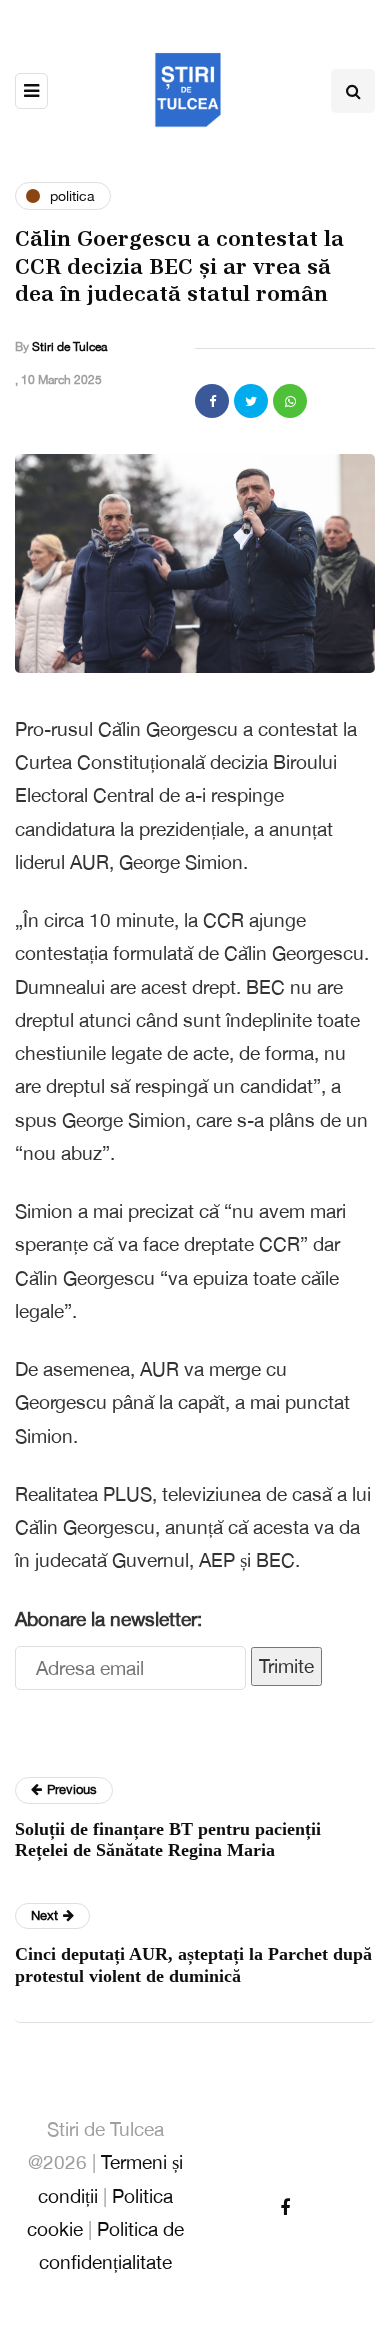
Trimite (286, 1666)
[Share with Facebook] (212, 401)
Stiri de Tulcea (69, 347)
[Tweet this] (251, 401)
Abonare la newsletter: (108, 1619)
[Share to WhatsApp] (290, 401)
